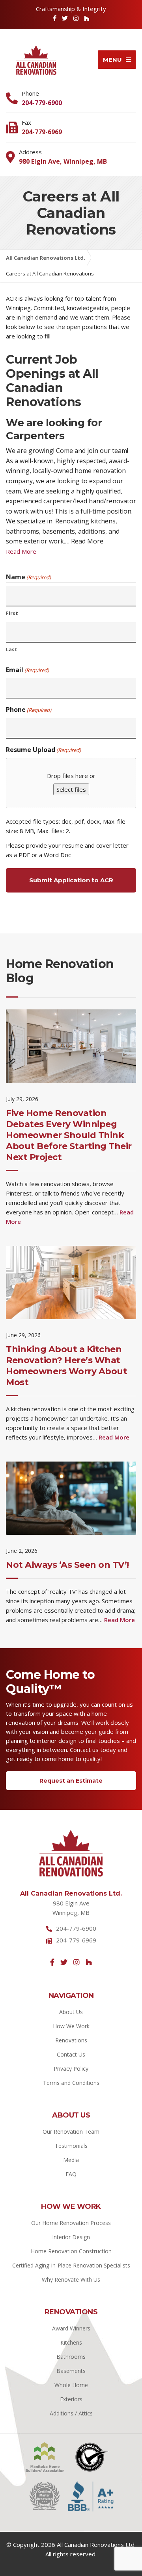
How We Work (71, 2026)
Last (12, 650)
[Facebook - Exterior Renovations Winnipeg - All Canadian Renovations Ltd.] (55, 18)
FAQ (71, 2174)
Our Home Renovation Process (71, 2223)
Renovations (71, 2040)
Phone (29, 710)
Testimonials (71, 2146)
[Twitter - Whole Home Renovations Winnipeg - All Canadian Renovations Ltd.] (65, 18)
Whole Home (71, 2385)
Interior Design (71, 2237)
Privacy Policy (71, 2069)
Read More (21, 551)
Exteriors (71, 2399)
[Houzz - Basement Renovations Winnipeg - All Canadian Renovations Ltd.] (87, 18)
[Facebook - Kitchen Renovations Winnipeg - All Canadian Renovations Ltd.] (52, 1962)
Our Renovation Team (71, 2132)
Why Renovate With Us (71, 2279)
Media (71, 2160)
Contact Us (71, 2054)
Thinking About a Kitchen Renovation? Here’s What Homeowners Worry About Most (66, 1366)
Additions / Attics (71, 2413)
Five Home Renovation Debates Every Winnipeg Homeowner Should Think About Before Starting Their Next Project (69, 1135)
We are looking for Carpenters (54, 429)
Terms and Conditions (71, 2083)
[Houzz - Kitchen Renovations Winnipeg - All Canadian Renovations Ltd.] (89, 1962)
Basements (71, 2371)
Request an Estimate (71, 1781)
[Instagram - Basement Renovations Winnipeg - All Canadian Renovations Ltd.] (77, 1962)
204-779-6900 (42, 103)
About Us (71, 2012)
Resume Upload (43, 750)
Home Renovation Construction (71, 2251)
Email (27, 670)
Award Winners (71, 2328)
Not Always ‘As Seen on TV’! (67, 1565)
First (12, 613)
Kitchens (71, 2342)
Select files (71, 789)
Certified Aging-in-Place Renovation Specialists (71, 2265)
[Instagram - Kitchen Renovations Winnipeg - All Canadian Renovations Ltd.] (76, 18)
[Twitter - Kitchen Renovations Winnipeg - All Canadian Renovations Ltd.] (64, 1962)
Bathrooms (71, 2357)
